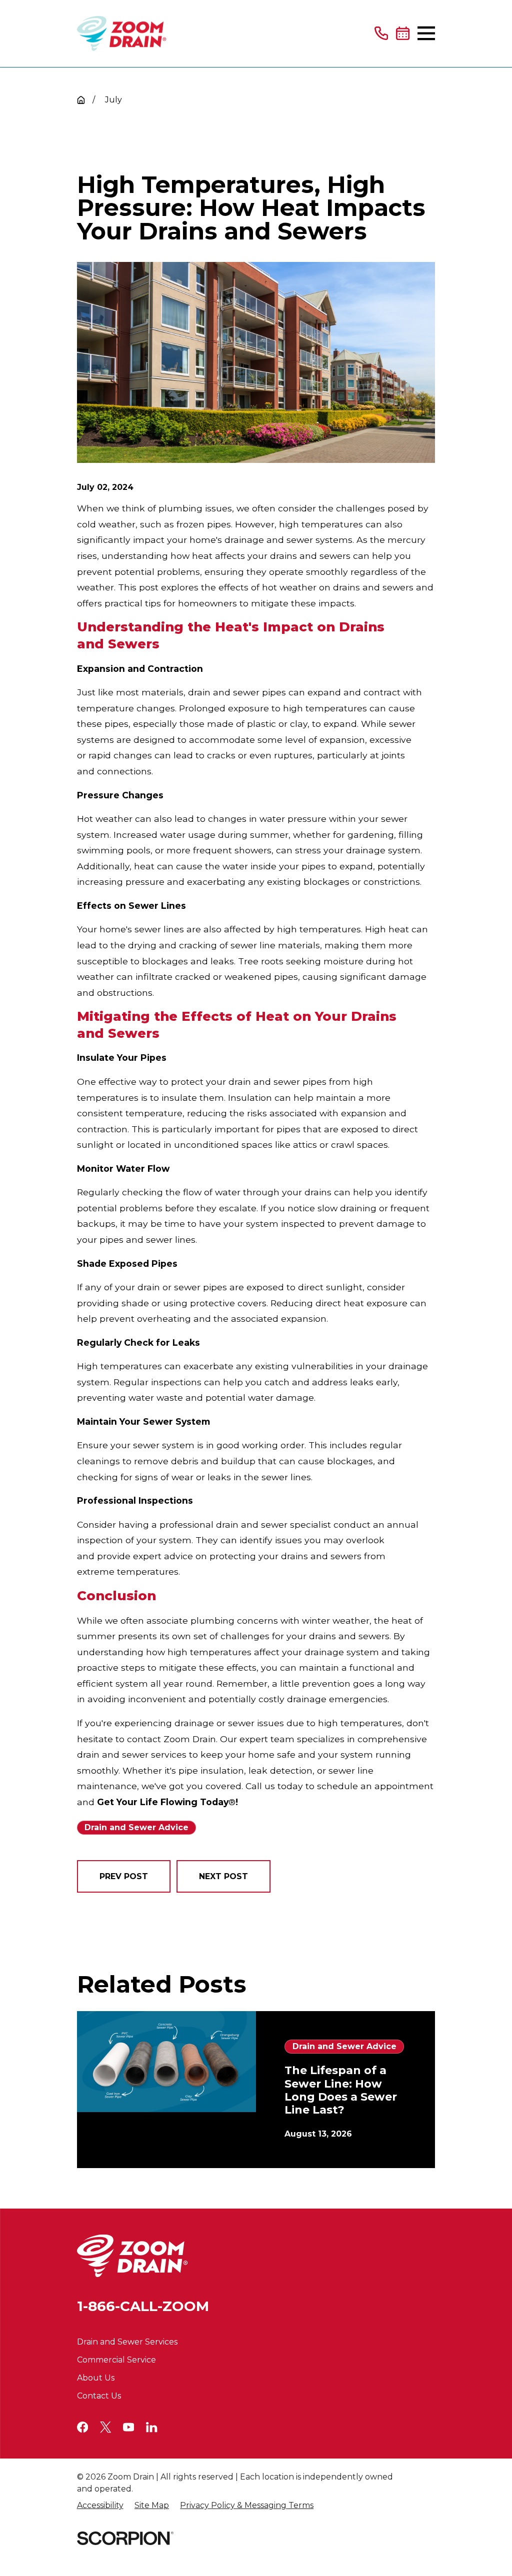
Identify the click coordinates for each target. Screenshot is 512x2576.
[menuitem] (100, 2506)
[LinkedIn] (151, 2427)
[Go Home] (81, 100)
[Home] (122, 33)
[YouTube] (128, 2427)
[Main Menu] (426, 33)
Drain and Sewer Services (127, 2342)
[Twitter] (105, 2427)
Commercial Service (116, 2360)
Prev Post (124, 1876)
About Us (96, 2378)
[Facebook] (82, 2427)
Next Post (223, 1876)
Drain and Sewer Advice (136, 1827)
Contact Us (99, 2396)
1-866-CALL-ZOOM (143, 2306)
